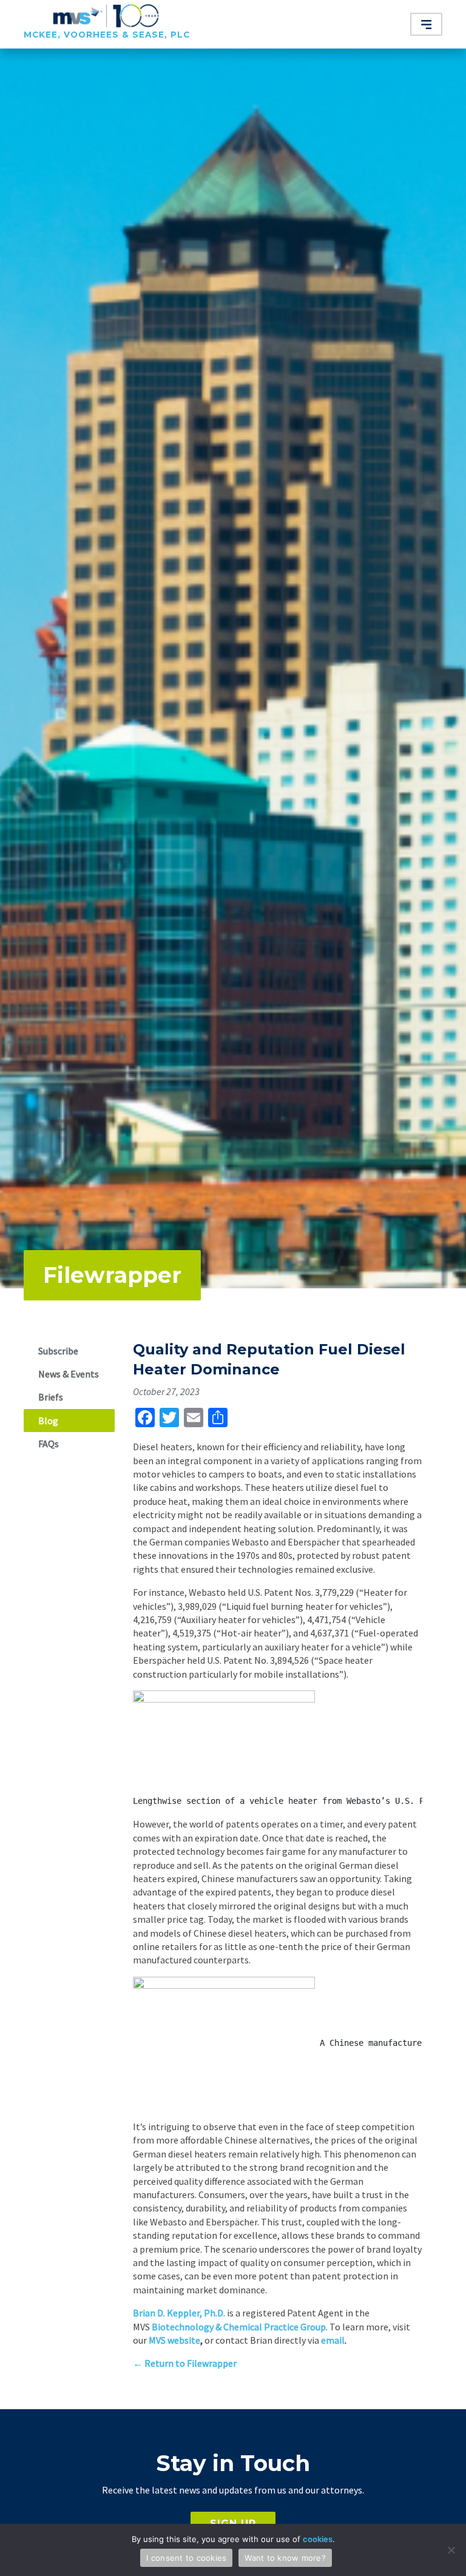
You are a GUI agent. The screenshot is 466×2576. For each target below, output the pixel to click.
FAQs (49, 1444)
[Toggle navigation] (427, 24)
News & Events (69, 1374)
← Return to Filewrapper (185, 2363)
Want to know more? (285, 2558)
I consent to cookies (186, 2558)
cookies (318, 2539)
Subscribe (58, 1351)
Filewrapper (112, 1275)
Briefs (51, 1397)
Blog (48, 1421)
